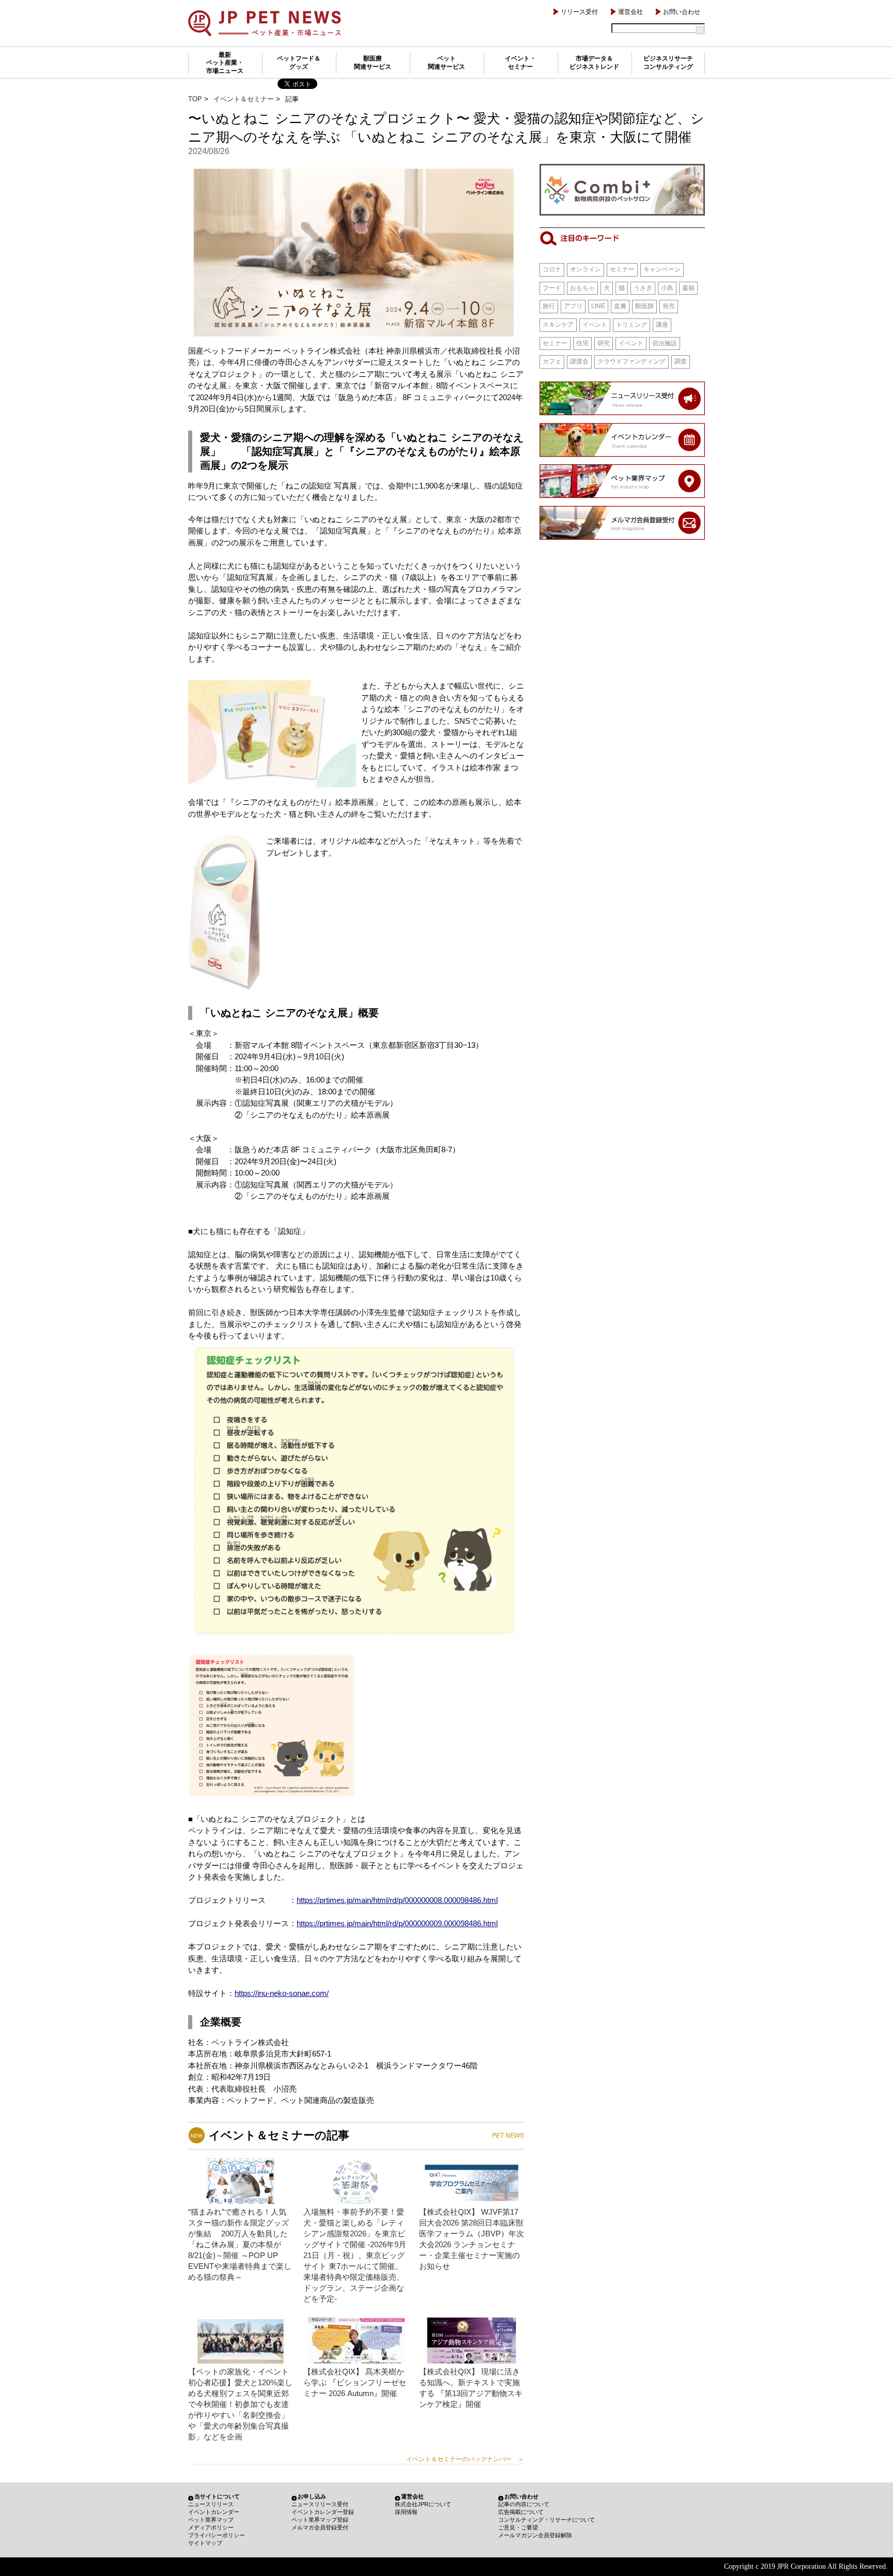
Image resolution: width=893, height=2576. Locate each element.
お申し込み (312, 2496)
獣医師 (644, 306)
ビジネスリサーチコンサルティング (668, 63)
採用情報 (406, 2512)
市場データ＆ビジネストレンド (594, 63)
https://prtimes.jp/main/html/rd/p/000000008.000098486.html (397, 1900)
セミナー (622, 269)
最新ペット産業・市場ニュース (225, 63)
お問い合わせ (682, 12)
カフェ (552, 361)
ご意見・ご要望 (518, 2527)
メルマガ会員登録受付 (320, 2527)
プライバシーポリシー (217, 2535)
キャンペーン (662, 269)
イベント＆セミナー (244, 99)
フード (552, 288)
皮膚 (620, 306)
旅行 (549, 306)
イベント (595, 325)
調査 (681, 361)
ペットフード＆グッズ (299, 63)
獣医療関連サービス (373, 63)
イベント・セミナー (520, 63)
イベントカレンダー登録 (323, 2512)
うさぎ (643, 288)
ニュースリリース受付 (320, 2504)
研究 (604, 343)
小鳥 (667, 288)
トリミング (632, 325)
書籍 (688, 288)
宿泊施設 (665, 343)
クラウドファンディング (632, 361)
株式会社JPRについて (423, 2504)
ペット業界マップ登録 (320, 2520)
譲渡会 (579, 361)
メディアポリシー (211, 2527)
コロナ (552, 269)
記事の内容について (524, 2504)
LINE (598, 306)
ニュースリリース (211, 2504)
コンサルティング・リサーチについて (546, 2520)
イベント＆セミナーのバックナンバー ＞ (465, 2459)
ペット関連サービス (446, 63)
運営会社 (630, 12)
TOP (195, 99)
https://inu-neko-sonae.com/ (282, 1993)
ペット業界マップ (211, 2520)
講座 (662, 325)
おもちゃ (582, 288)
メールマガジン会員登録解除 (535, 2535)
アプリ (573, 306)
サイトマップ (205, 2543)
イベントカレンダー (214, 2512)
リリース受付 (579, 12)
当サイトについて (217, 2496)
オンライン (586, 269)
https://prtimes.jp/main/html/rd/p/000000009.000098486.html (397, 1923)
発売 (669, 306)
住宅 (582, 343)
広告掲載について (521, 2512)
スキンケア (558, 325)
